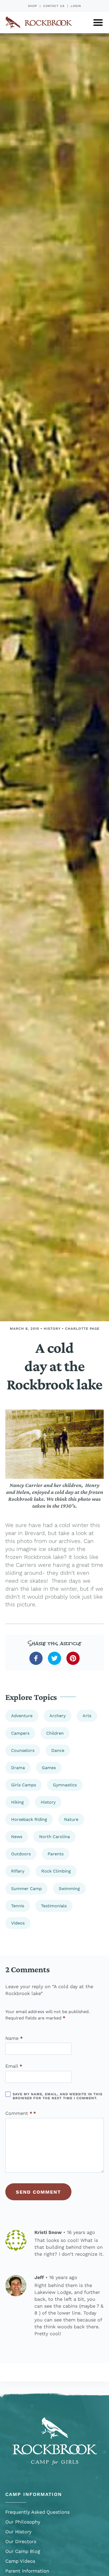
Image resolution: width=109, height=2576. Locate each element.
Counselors (23, 1750)
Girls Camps (24, 1785)
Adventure (22, 1716)
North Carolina (54, 1837)
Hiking (17, 1802)
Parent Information (27, 2571)
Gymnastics (65, 1785)
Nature (71, 1819)
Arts (87, 1716)
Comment (19, 2113)
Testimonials (54, 1906)
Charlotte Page (82, 1329)
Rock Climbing (56, 1871)
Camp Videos (20, 2561)
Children (55, 1733)
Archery (58, 1716)
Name (14, 2038)
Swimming (69, 1889)
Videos (18, 1923)
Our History (18, 2532)
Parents (56, 1854)
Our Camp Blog (23, 2551)
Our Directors (21, 2541)
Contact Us (54, 6)
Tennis (18, 1906)
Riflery (18, 1871)
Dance (58, 1750)
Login (76, 6)
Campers (20, 1733)
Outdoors (21, 1854)
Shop (33, 6)
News (17, 1837)
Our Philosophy (23, 2522)
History (52, 1329)
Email (14, 2066)
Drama (18, 1768)
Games (49, 1768)
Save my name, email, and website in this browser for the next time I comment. (58, 2096)
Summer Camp (26, 1889)
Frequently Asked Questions (37, 2512)
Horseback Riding (29, 1819)
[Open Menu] (98, 23)
